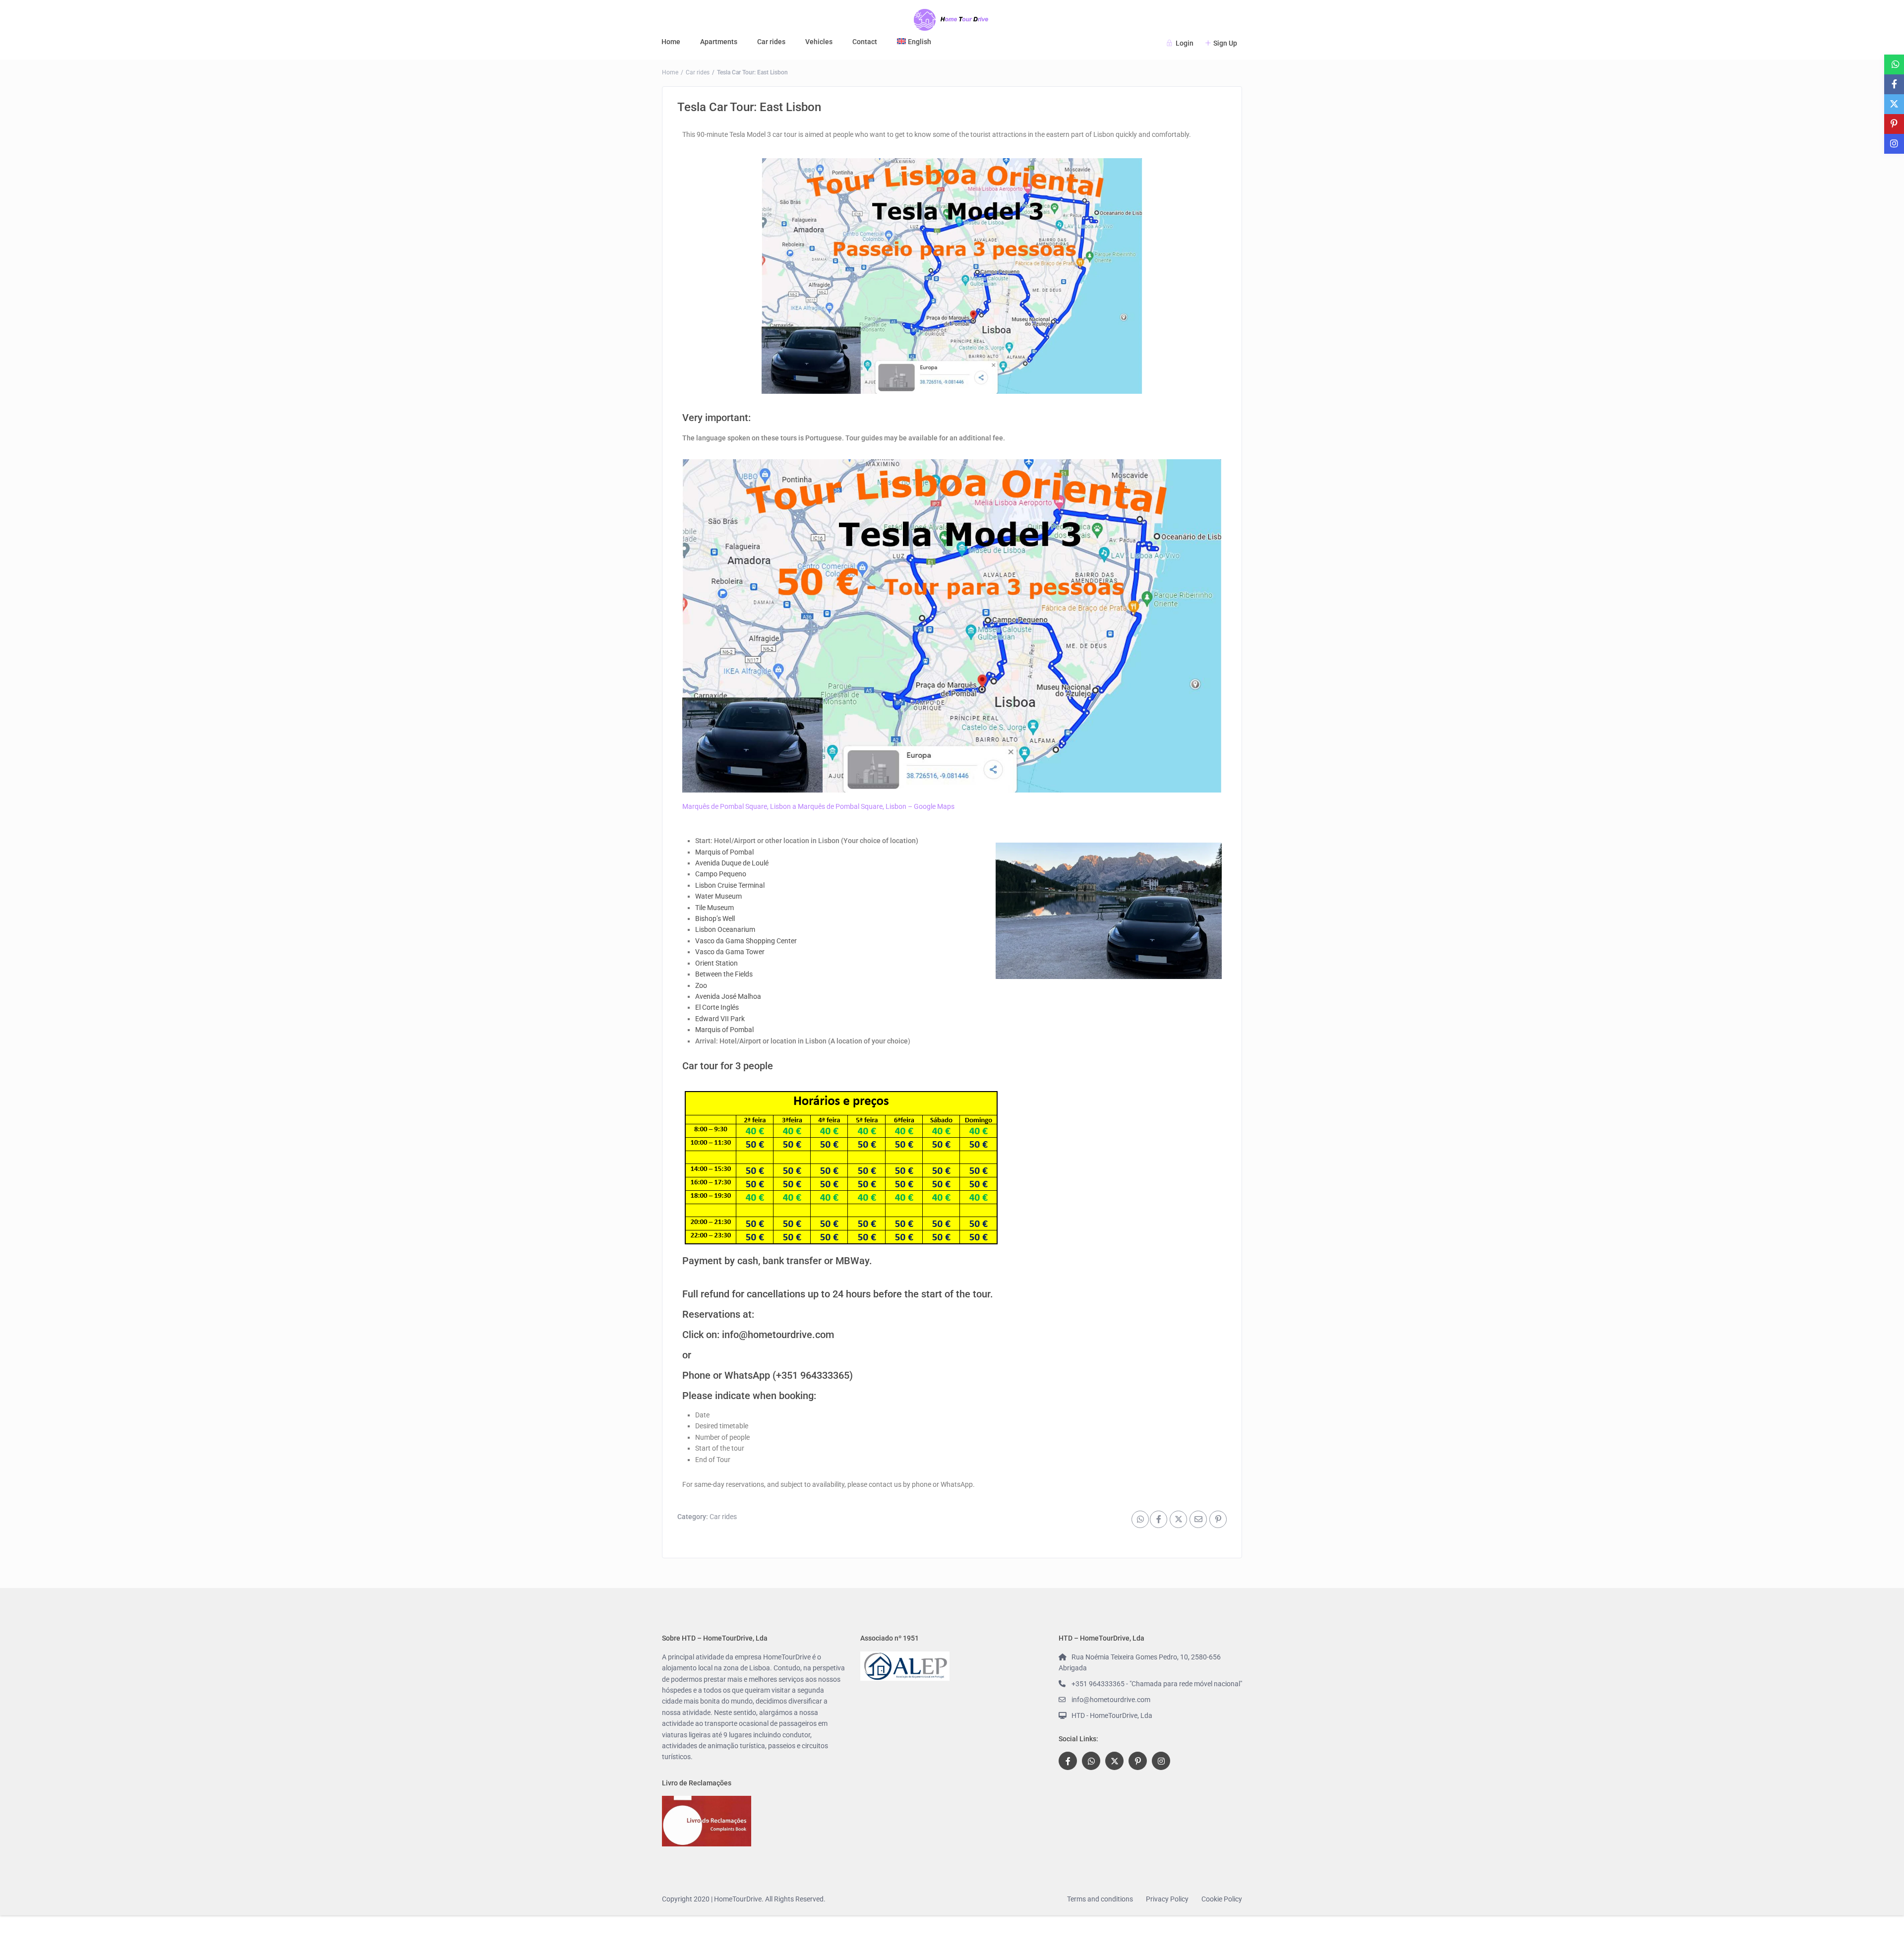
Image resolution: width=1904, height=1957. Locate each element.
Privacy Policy (1167, 1899)
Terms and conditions (1100, 1899)
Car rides (771, 42)
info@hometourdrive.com (778, 1335)
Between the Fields (724, 974)
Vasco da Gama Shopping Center (746, 941)
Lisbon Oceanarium (725, 929)
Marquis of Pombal (724, 852)
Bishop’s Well (715, 918)
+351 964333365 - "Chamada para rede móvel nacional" (1157, 1684)
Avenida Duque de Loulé (732, 863)
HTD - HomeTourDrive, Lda (1112, 1715)
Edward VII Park (720, 1019)
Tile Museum (714, 908)
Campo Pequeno (721, 874)
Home (671, 42)
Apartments (719, 42)
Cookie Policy (1222, 1899)
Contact (865, 42)
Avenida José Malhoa (728, 996)
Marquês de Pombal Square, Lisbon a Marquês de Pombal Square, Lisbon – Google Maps (818, 806)
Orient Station (716, 963)
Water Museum (718, 896)
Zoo (701, 985)
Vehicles (819, 42)
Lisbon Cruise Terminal (730, 885)
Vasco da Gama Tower (730, 952)
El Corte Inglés (717, 1007)
